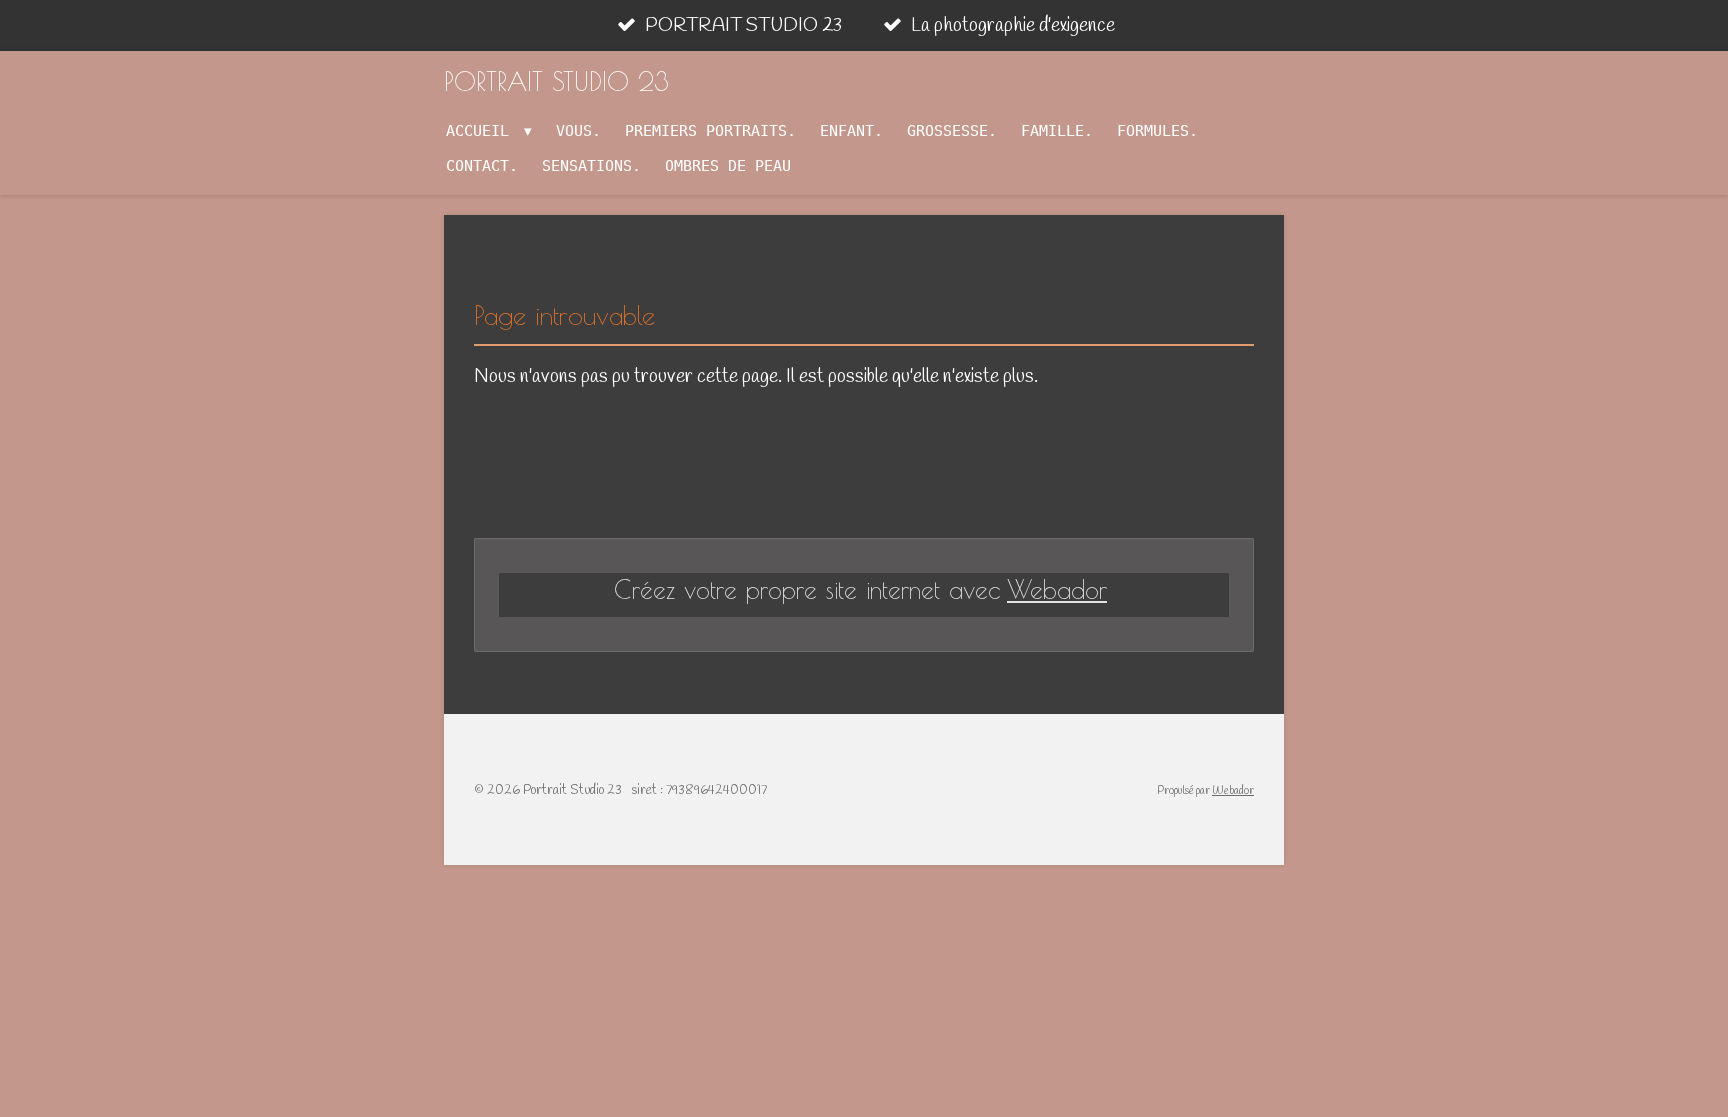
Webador (1057, 589)
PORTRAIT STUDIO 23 (556, 81)
